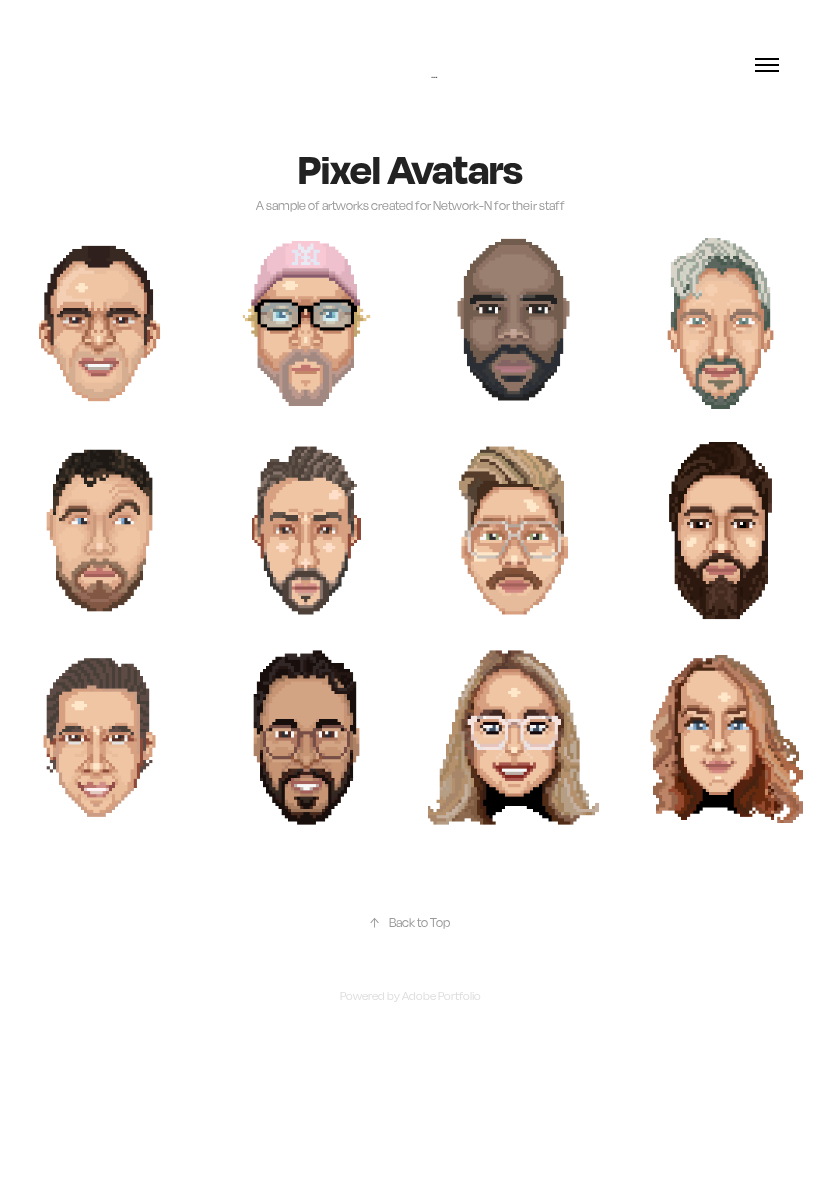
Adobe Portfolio (441, 996)
